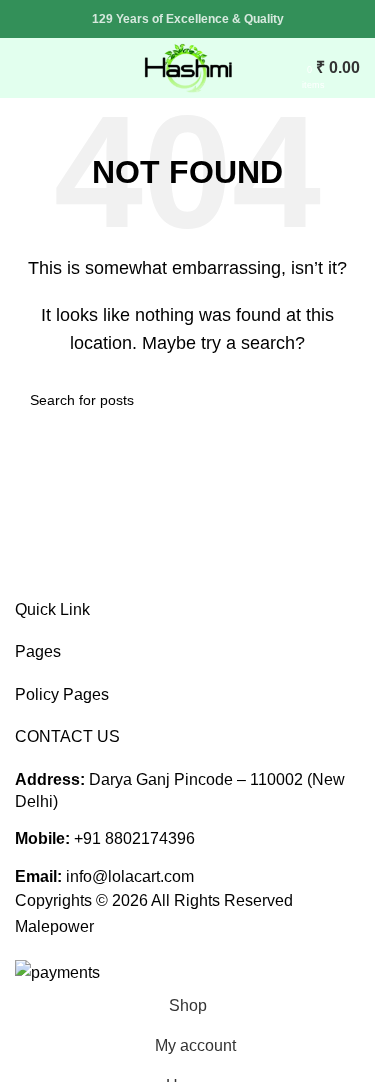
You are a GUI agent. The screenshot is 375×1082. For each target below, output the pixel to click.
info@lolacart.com (130, 876)
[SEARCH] (337, 400)
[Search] (288, 68)
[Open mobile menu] (23, 68)
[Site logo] (188, 66)
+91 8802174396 (134, 838)
